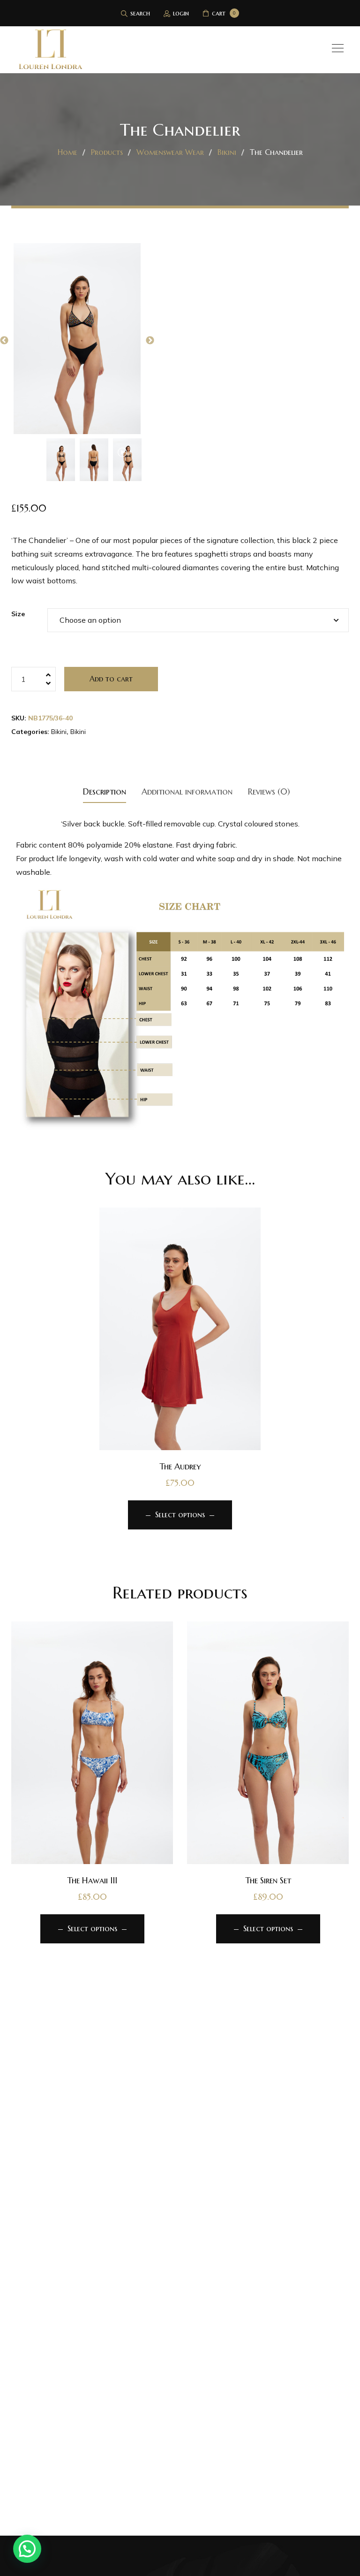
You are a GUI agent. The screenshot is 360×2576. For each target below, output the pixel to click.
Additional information (187, 791)
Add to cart (111, 679)
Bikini (59, 732)
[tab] (105, 791)
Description (105, 791)
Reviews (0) (269, 791)
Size (18, 614)
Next (150, 341)
